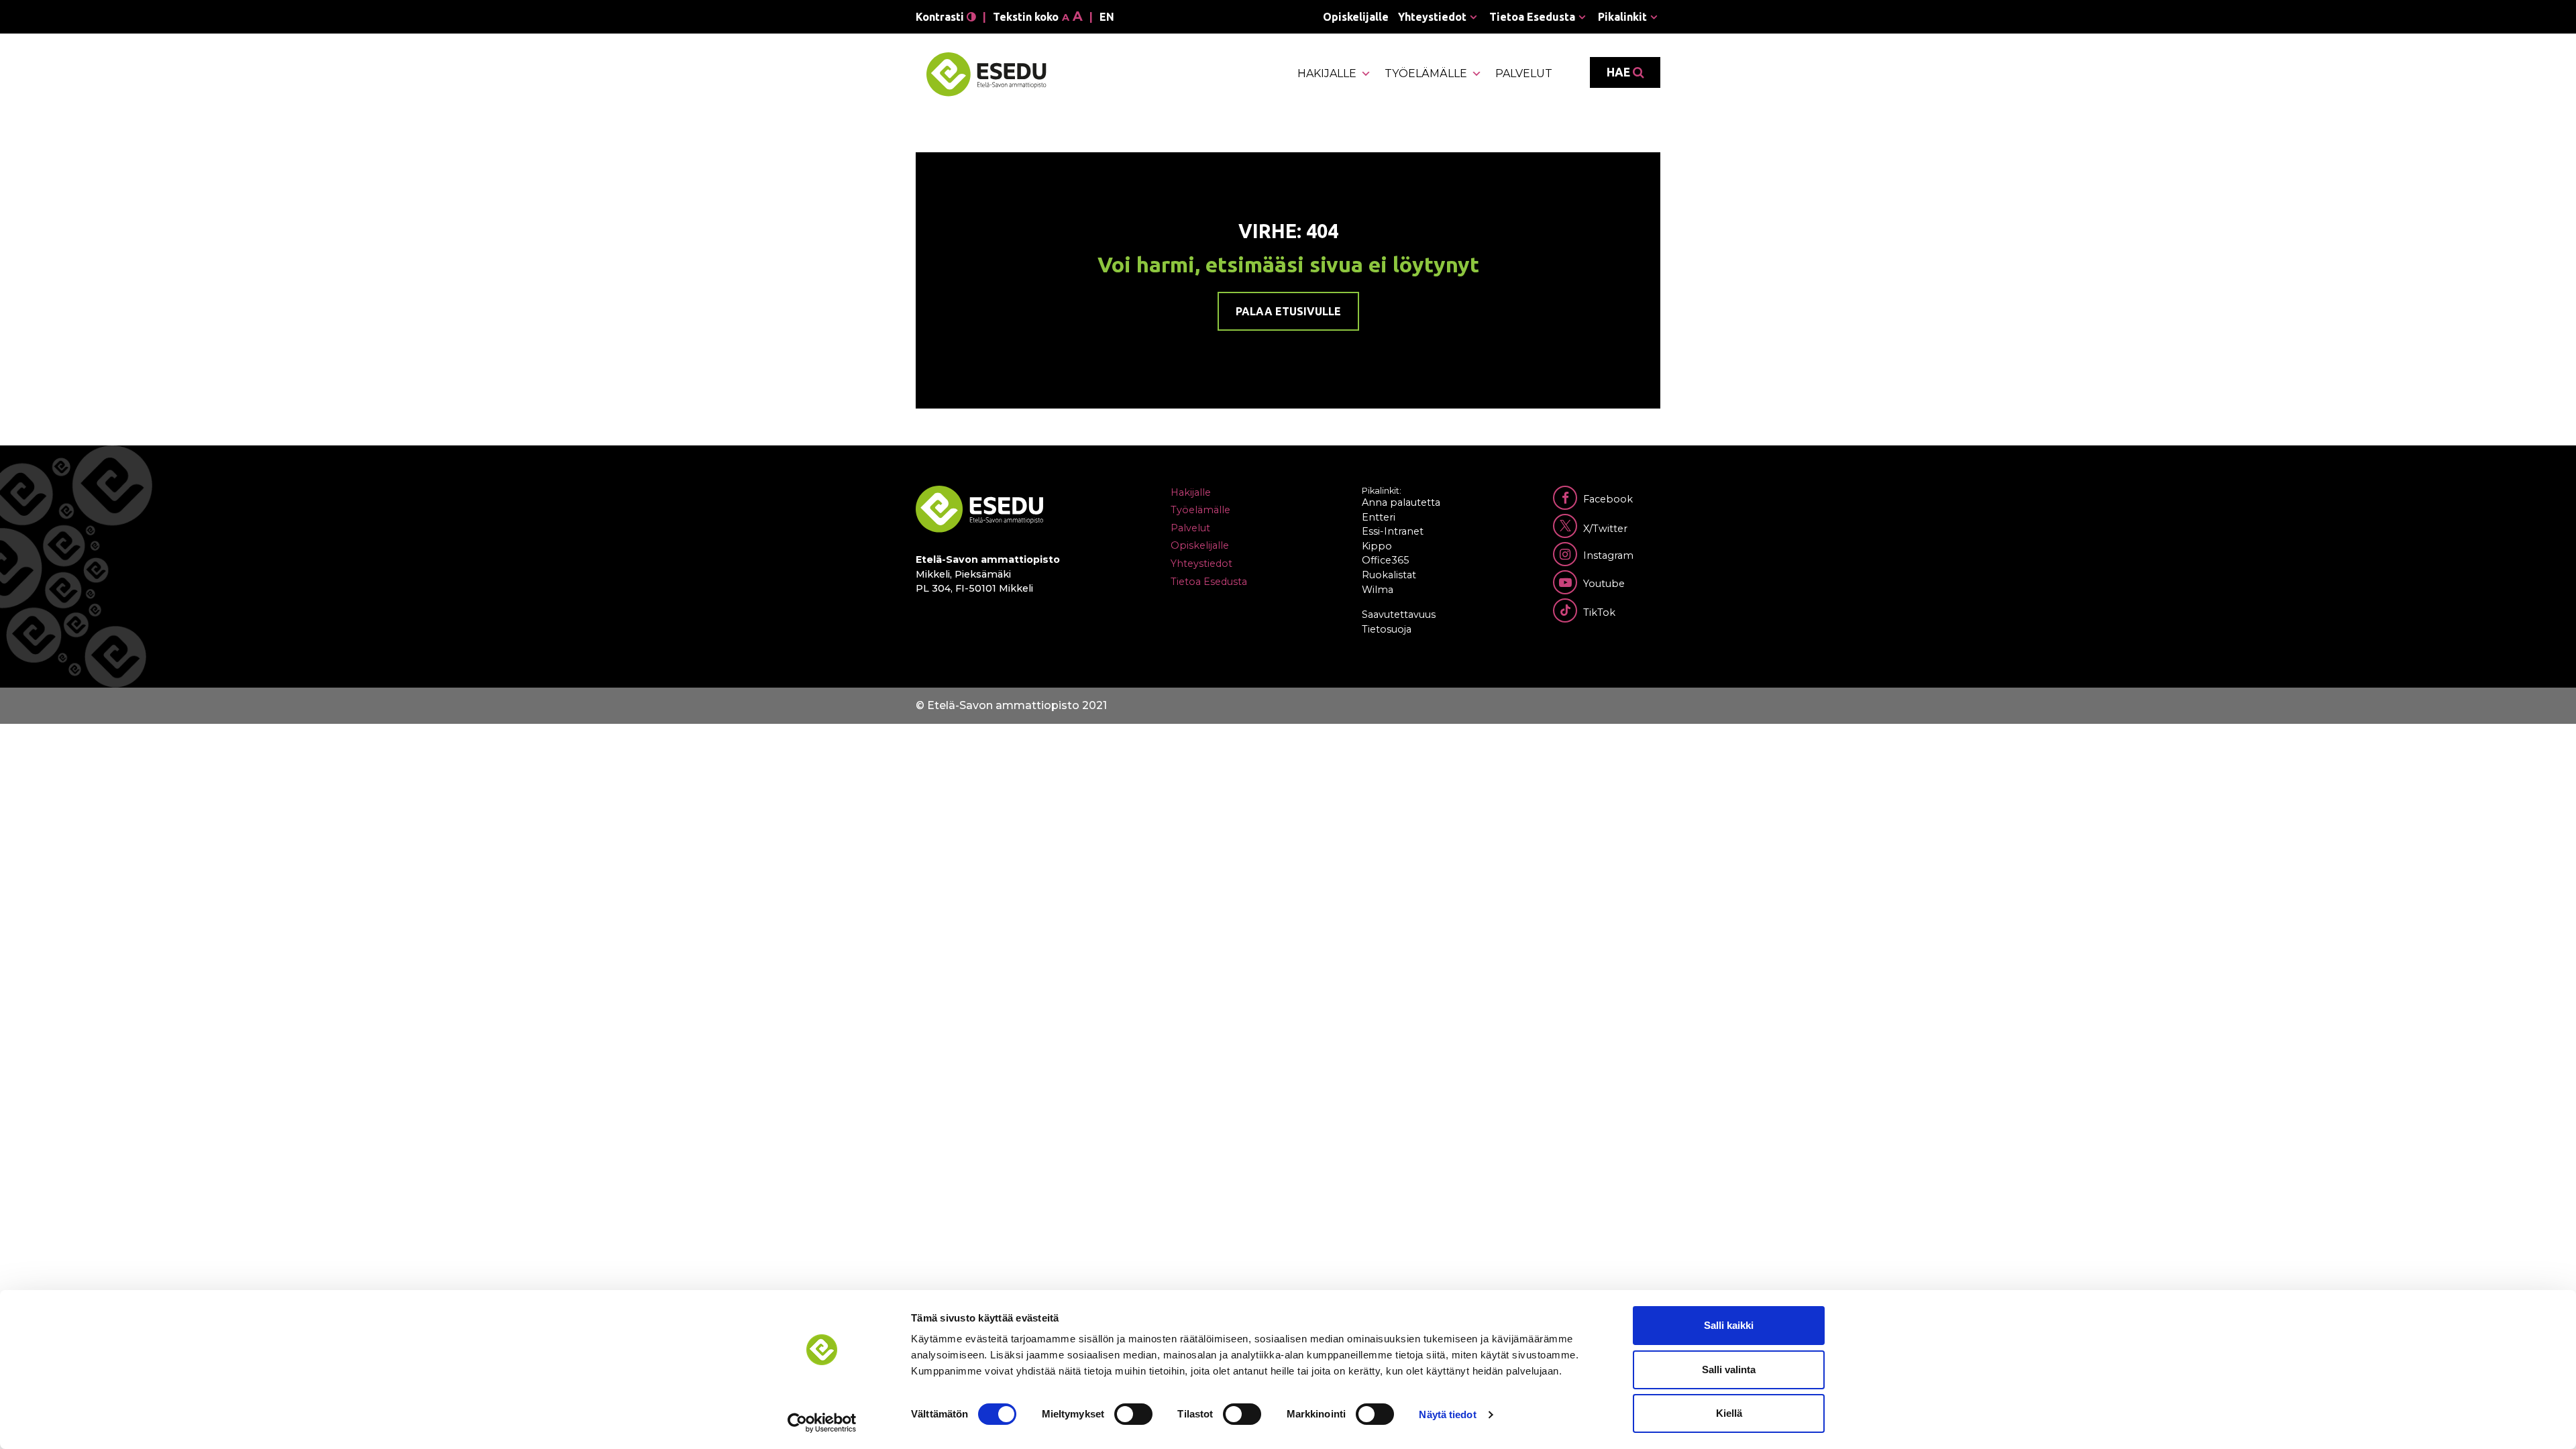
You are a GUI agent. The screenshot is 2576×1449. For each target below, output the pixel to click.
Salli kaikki (1729, 1325)
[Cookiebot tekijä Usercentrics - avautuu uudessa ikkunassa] (822, 1423)
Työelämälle (1426, 73)
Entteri (1379, 517)
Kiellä (1729, 1413)
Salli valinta (1729, 1370)
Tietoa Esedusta (1532, 17)
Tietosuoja (1387, 629)
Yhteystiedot (1432, 17)
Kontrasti (941, 17)
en (1107, 17)
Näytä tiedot (1447, 1414)
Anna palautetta (1401, 502)
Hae (1620, 72)
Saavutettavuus (1399, 614)
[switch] (1133, 1414)
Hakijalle (1327, 73)
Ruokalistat (1389, 575)
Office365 (1385, 560)
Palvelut (1524, 73)
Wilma (1378, 590)
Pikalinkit (1622, 17)
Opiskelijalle (1356, 17)
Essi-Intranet (1393, 531)
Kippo (1377, 546)
